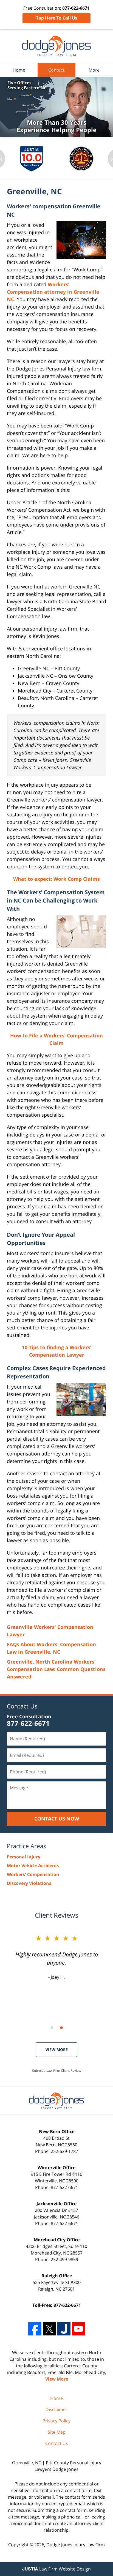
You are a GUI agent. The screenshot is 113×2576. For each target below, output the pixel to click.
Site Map (57, 2432)
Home (19, 70)
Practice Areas (27, 1846)
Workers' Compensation (33, 1874)
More (94, 70)
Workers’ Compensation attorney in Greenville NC (53, 292)
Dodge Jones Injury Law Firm (76, 2545)
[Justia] (64, 2329)
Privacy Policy (56, 2421)
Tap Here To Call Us (57, 18)
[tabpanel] (32, 159)
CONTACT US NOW (57, 1819)
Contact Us (22, 1706)
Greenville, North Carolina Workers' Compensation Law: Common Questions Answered (56, 1669)
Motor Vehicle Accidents (33, 1866)
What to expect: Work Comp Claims (56, 879)
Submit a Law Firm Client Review (57, 2071)
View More (57, 2050)
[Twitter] (49, 2329)
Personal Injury (24, 1857)
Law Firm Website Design (56, 2569)
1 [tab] (52, 2028)
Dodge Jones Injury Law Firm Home (56, 46)
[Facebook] (35, 2329)
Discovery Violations (29, 1883)
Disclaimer (56, 2409)
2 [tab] (61, 2028)
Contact (56, 70)
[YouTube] (78, 2329)
